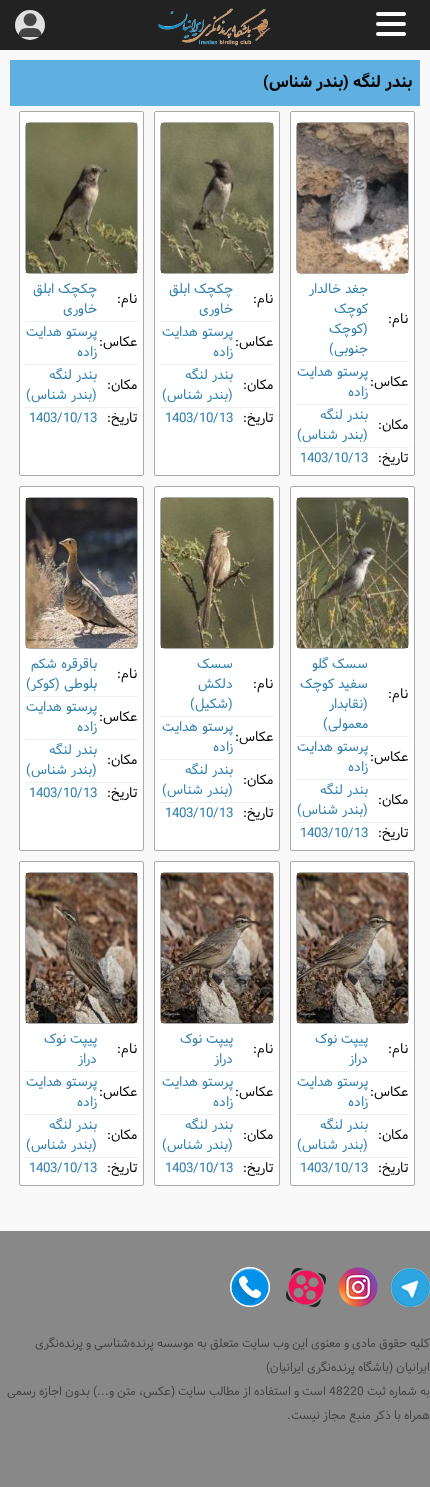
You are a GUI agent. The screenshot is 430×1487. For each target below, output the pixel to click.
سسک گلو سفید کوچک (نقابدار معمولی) (334, 694)
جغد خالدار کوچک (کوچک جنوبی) (338, 319)
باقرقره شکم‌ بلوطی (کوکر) (61, 674)
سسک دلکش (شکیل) (211, 684)
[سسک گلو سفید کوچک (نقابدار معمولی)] (352, 573)
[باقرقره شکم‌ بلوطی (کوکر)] (81, 573)
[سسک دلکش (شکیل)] (216, 573)
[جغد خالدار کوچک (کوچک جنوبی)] (352, 198)
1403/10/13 (334, 458)
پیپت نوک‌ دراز (341, 1049)
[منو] (391, 24)
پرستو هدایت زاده (332, 382)
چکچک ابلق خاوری (201, 299)
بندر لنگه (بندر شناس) (332, 425)
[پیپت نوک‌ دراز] (352, 948)
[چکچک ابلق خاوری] (216, 198)
